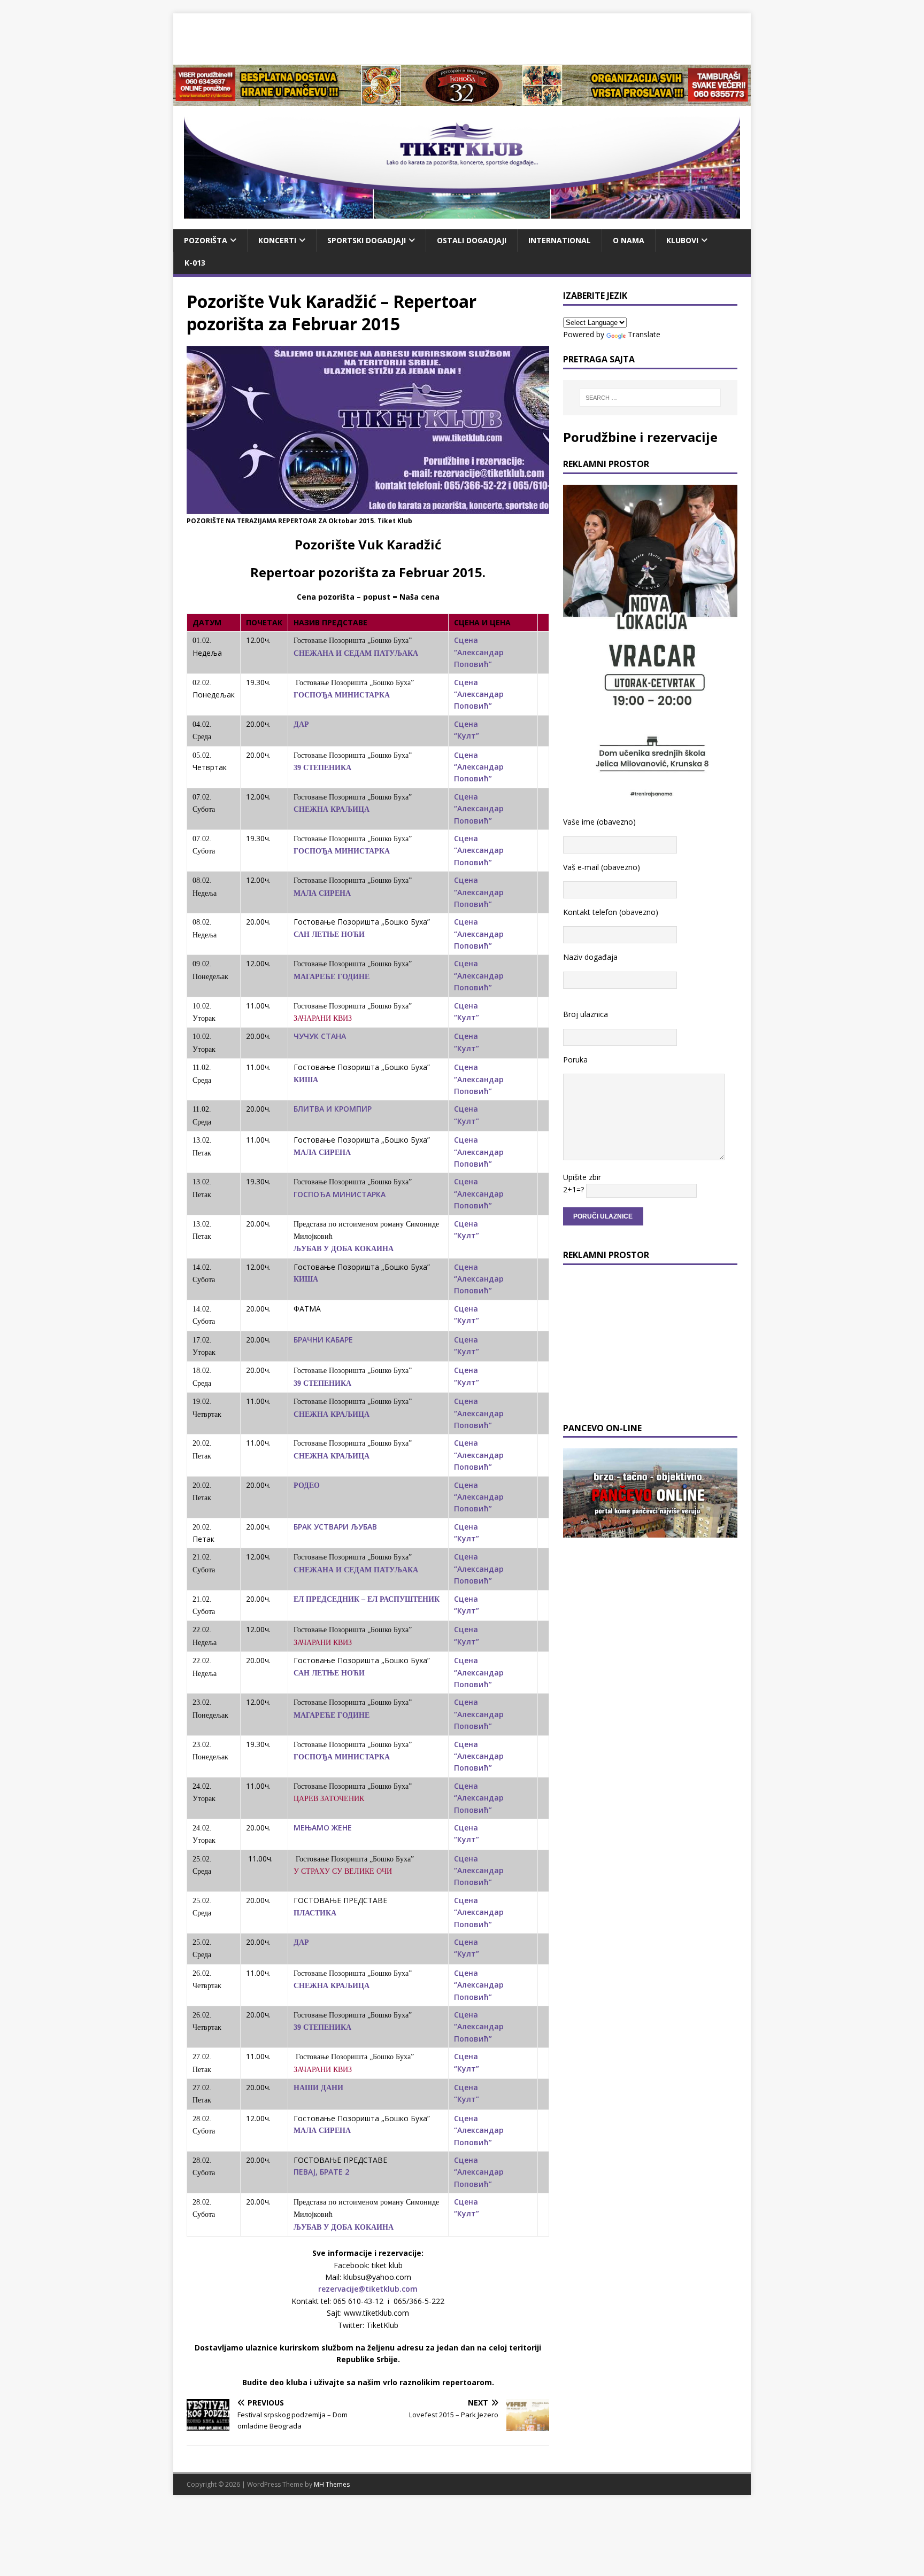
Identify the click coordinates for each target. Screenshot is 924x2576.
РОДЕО (307, 1485)
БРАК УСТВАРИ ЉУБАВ (335, 1527)
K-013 (195, 263)
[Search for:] (650, 398)
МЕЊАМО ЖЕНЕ (323, 1828)
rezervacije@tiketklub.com (368, 2289)
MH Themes (332, 2484)
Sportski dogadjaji (367, 240)
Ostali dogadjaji (472, 240)
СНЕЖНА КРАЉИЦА (332, 809)
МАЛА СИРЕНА (322, 893)
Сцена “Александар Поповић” (479, 652)
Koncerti (277, 240)
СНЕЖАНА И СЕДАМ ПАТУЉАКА (356, 653)
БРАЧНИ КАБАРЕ (323, 1340)
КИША (306, 1080)
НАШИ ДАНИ (318, 2088)
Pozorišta (206, 240)
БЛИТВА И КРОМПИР (333, 1109)
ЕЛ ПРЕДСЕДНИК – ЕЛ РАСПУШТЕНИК (367, 1599)
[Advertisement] (462, 37)
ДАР (301, 724)
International (560, 240)
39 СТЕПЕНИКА (322, 768)
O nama (629, 240)
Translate (644, 334)
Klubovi (682, 240)
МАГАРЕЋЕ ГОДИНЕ (332, 977)
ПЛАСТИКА (315, 1913)
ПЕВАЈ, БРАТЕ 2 (321, 2172)
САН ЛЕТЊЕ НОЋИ (329, 934)
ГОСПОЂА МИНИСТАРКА (342, 695)
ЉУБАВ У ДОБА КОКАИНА (344, 1249)
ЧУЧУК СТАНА (320, 1036)
